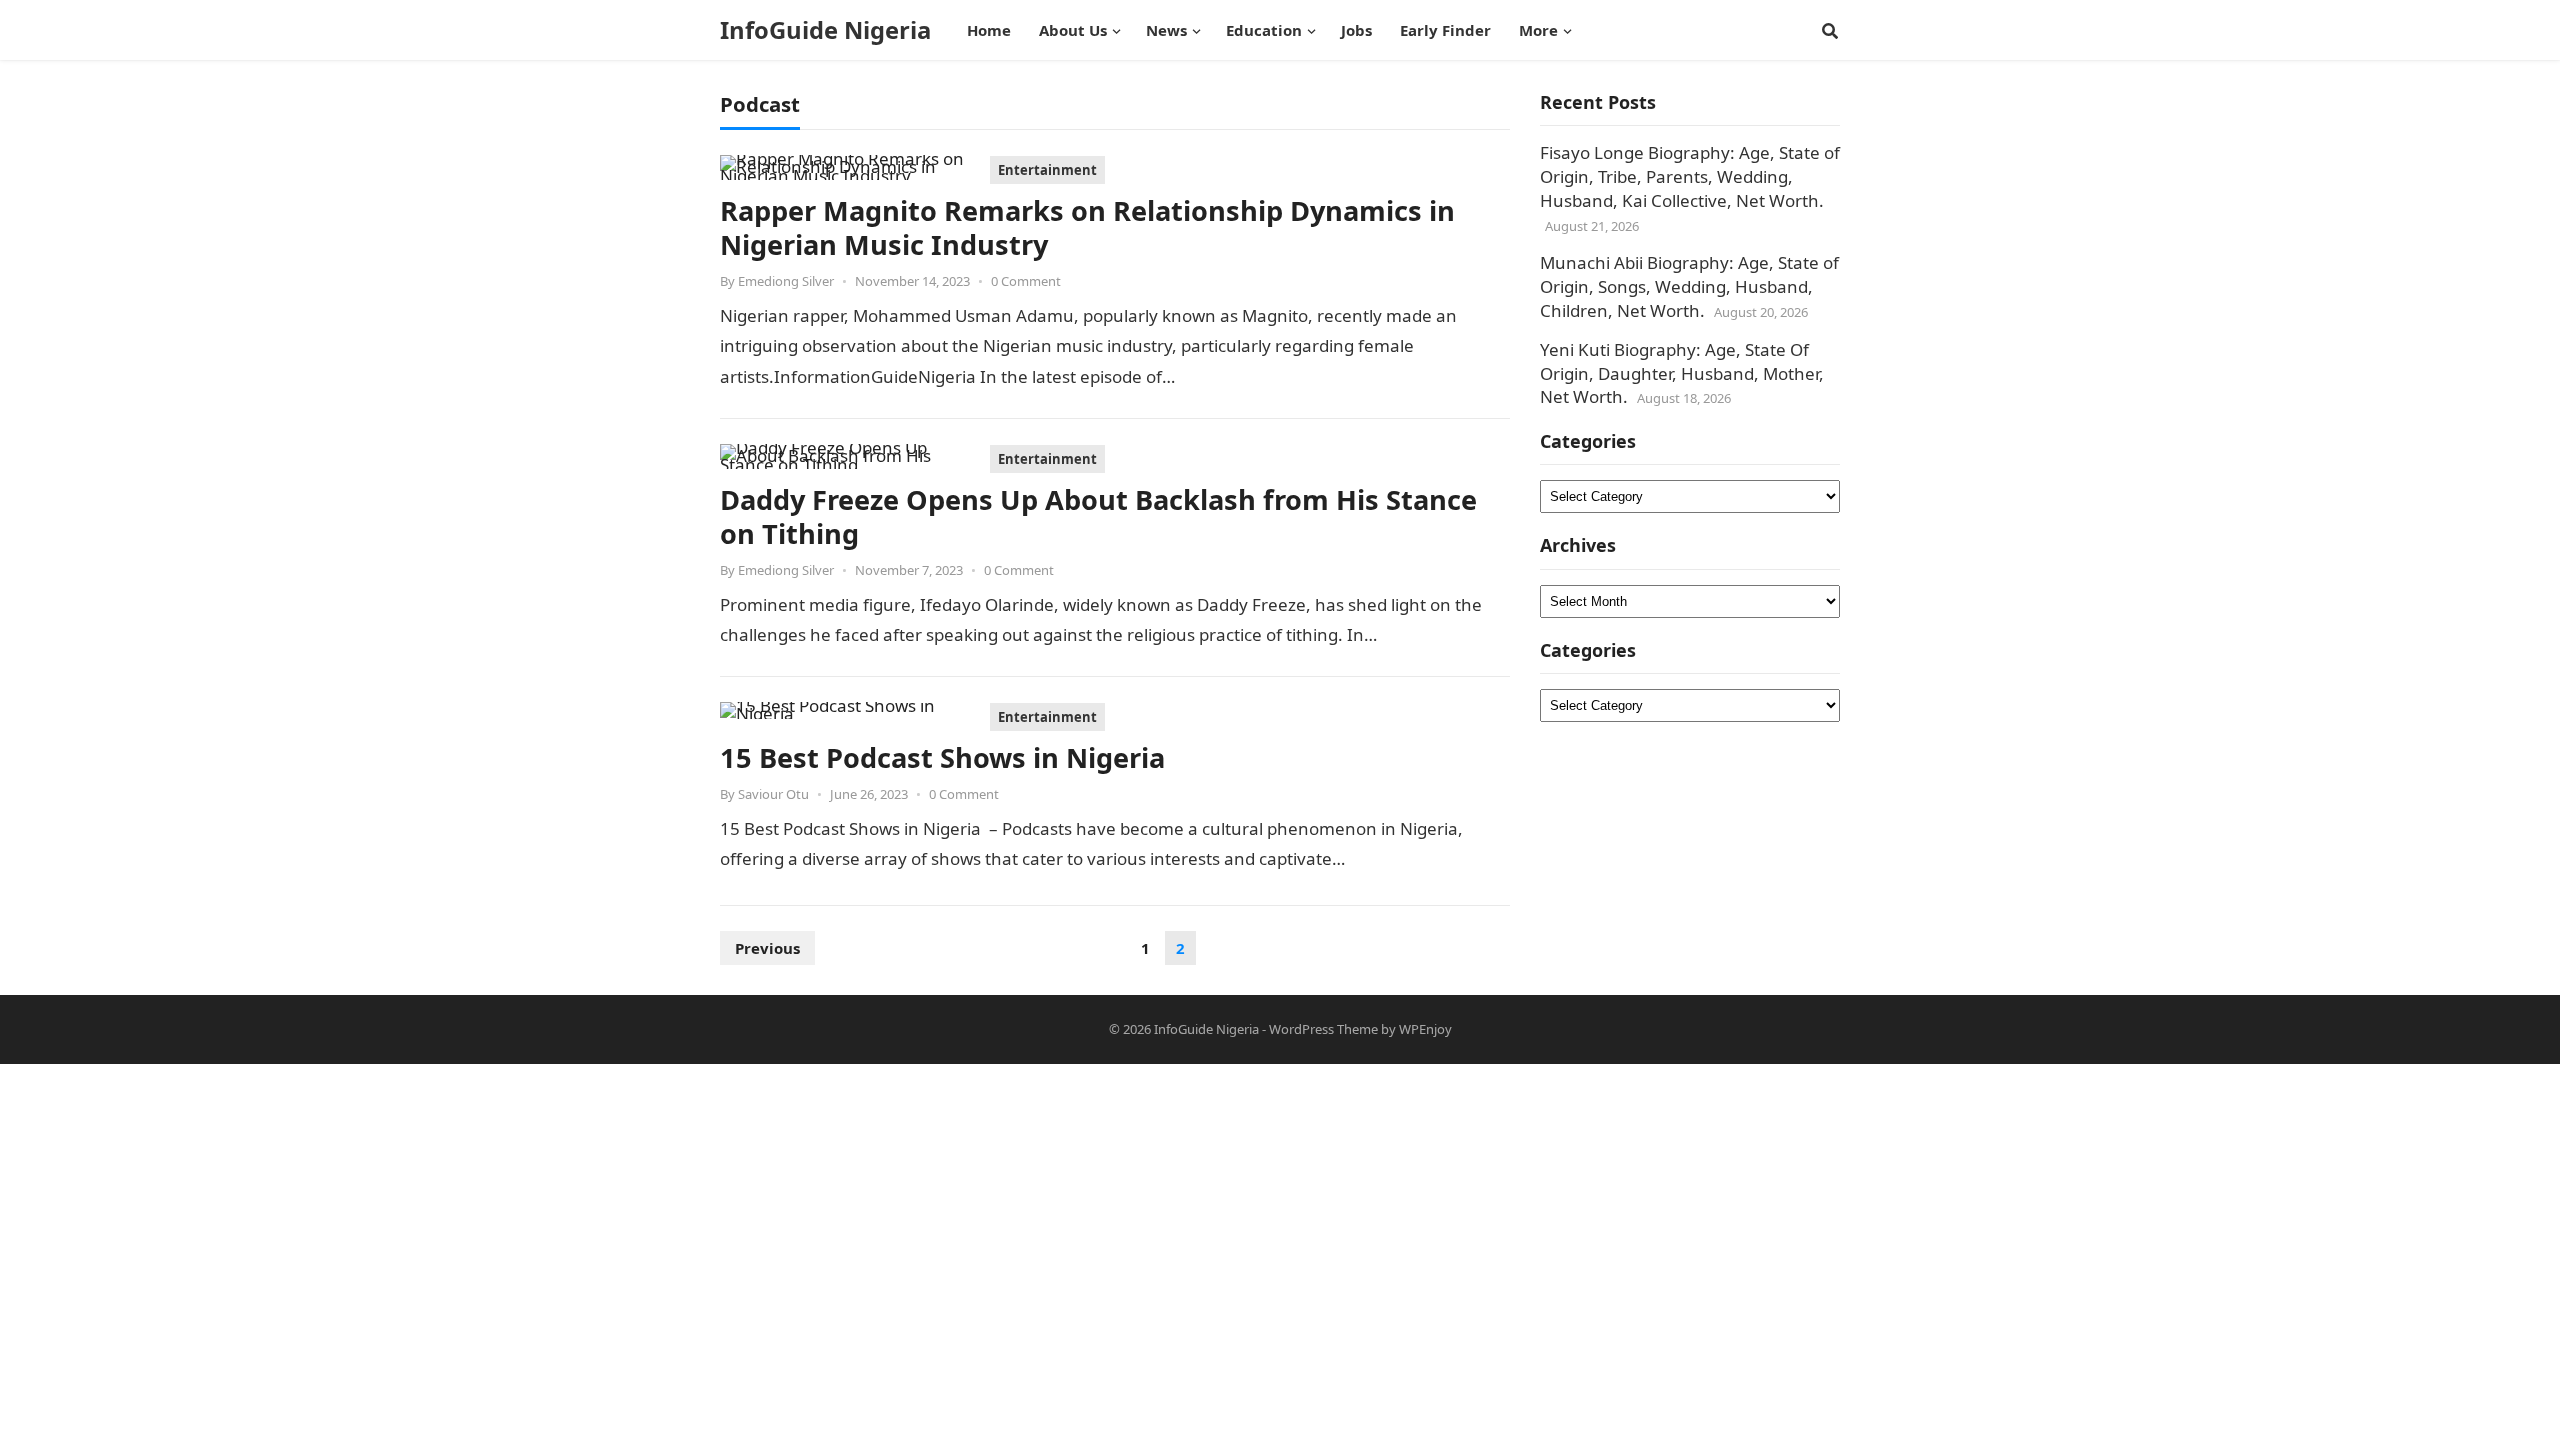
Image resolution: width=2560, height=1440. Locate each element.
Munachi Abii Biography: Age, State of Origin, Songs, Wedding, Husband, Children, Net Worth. (1689, 286)
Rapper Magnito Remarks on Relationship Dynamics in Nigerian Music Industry (1087, 227)
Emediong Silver (786, 281)
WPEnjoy (1425, 1029)
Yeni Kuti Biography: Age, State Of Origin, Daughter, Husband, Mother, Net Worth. (1682, 373)
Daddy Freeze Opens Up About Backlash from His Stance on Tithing (1098, 516)
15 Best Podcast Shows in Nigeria (942, 757)
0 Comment (1026, 281)
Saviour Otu (773, 794)
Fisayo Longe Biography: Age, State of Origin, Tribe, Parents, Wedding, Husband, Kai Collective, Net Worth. (1690, 176)
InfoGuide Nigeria (825, 30)
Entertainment (1047, 170)
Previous (767, 948)
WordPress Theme (1323, 1029)
